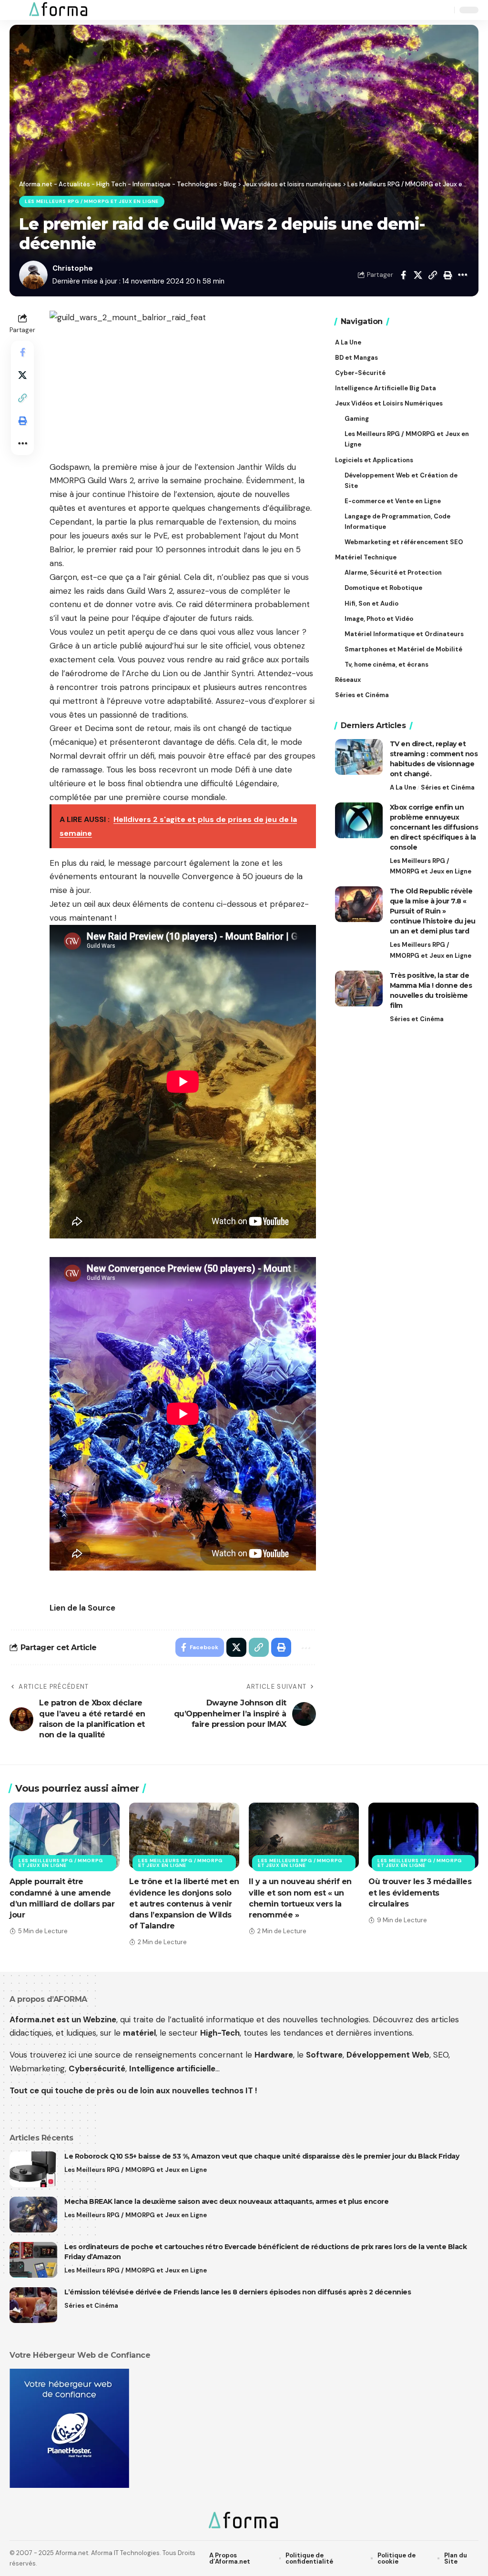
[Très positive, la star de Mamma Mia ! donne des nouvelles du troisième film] (359, 989)
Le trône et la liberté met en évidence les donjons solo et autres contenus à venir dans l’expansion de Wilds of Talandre (184, 1904)
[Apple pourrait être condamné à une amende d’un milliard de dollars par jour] (65, 1836)
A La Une (403, 787)
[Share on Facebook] (403, 275)
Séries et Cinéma (448, 787)
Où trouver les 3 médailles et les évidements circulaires (420, 1892)
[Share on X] (418, 275)
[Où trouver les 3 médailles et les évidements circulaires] (423, 1836)
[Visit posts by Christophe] (33, 275)
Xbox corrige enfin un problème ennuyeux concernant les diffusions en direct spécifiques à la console (434, 827)
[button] (18, 10)
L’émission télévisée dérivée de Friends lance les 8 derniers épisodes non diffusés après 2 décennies (238, 2292)
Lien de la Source (82, 1608)
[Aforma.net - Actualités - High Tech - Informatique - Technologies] (59, 10)
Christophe (73, 268)
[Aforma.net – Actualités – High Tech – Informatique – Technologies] (244, 2521)
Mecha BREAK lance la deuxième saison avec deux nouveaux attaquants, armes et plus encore (226, 2201)
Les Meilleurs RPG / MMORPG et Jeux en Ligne (92, 201)
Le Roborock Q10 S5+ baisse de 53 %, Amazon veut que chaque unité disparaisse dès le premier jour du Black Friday (262, 2156)
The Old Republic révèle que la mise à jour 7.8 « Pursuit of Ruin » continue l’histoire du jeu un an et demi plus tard (433, 911)
